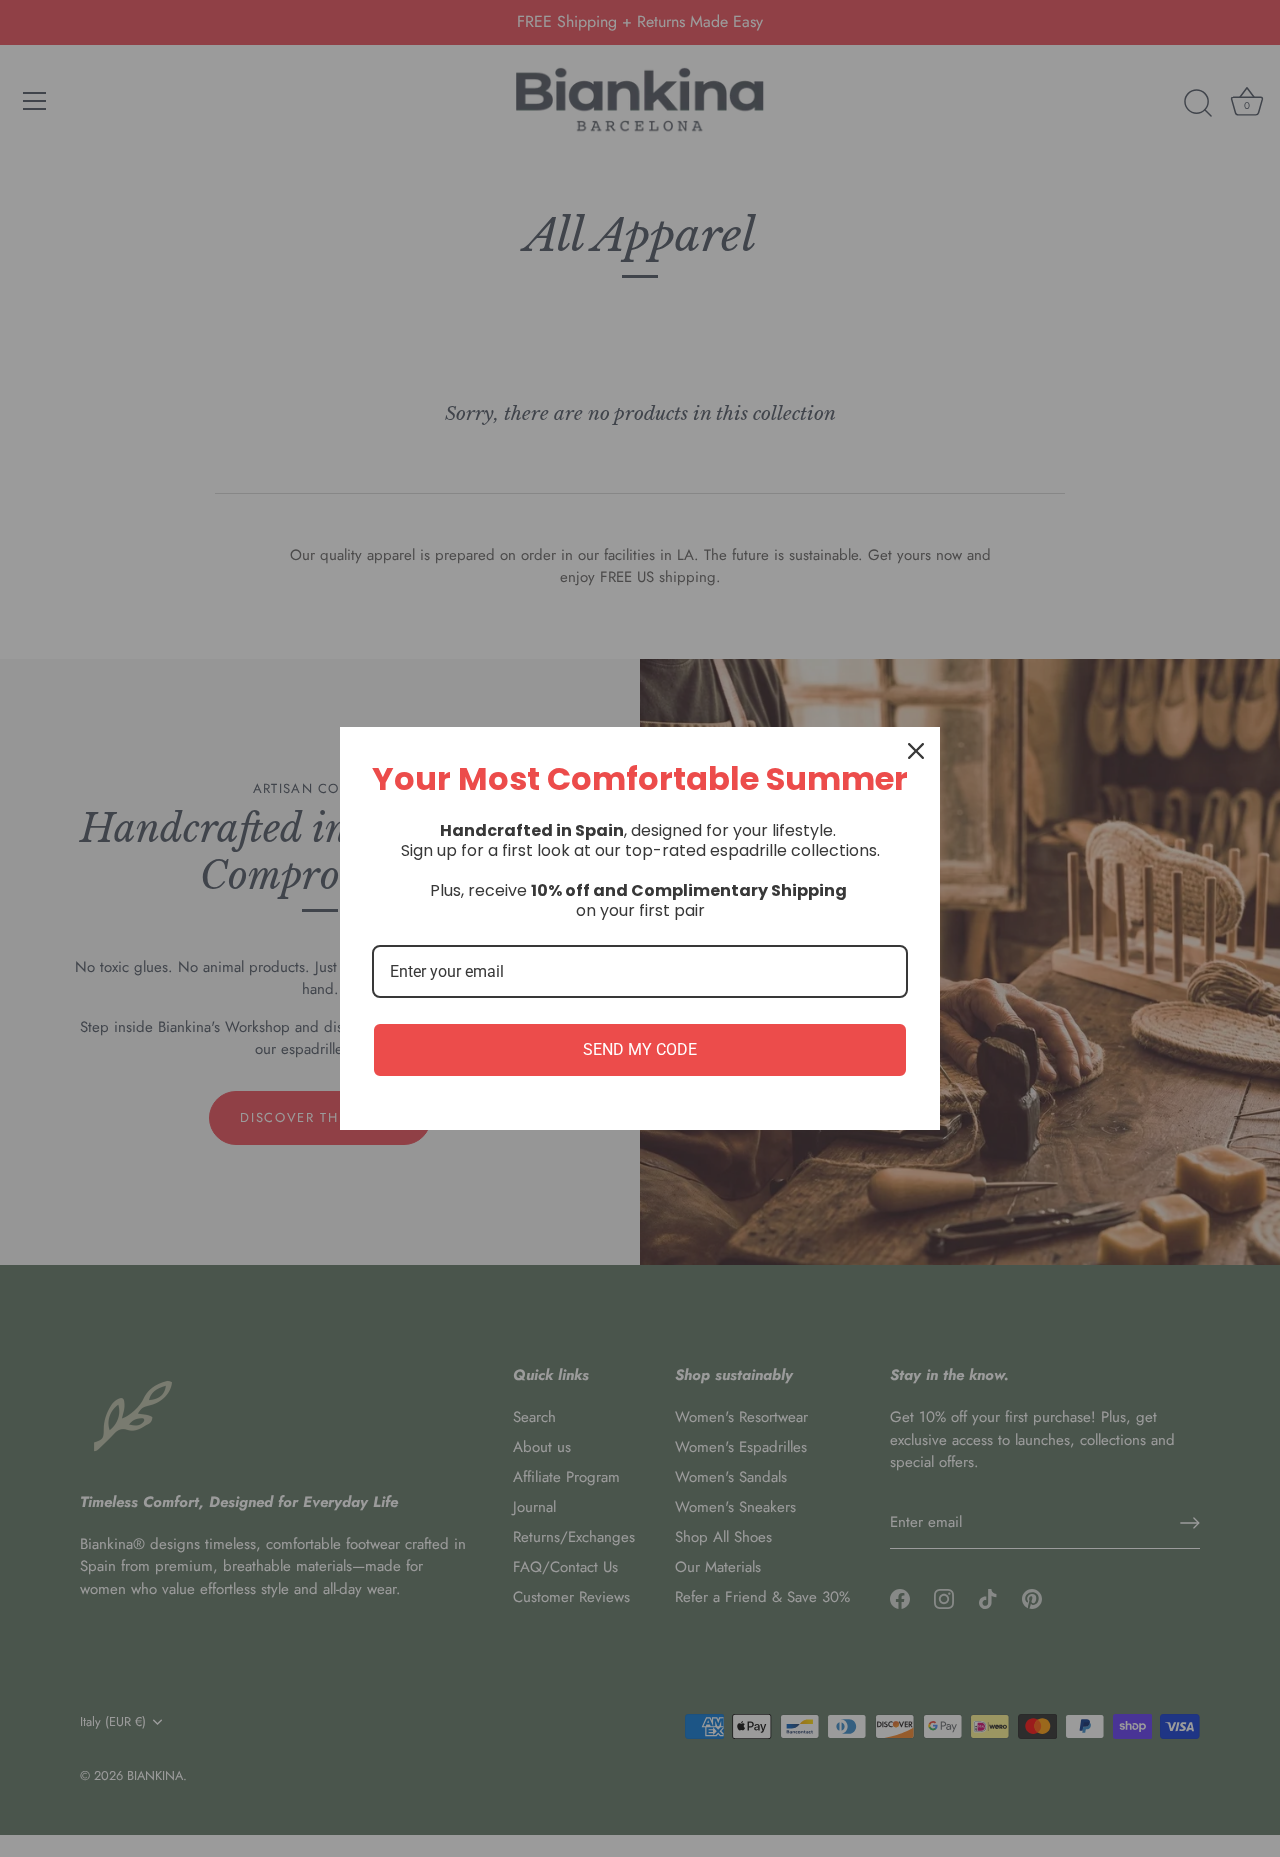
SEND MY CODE (640, 1049)
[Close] (916, 751)
